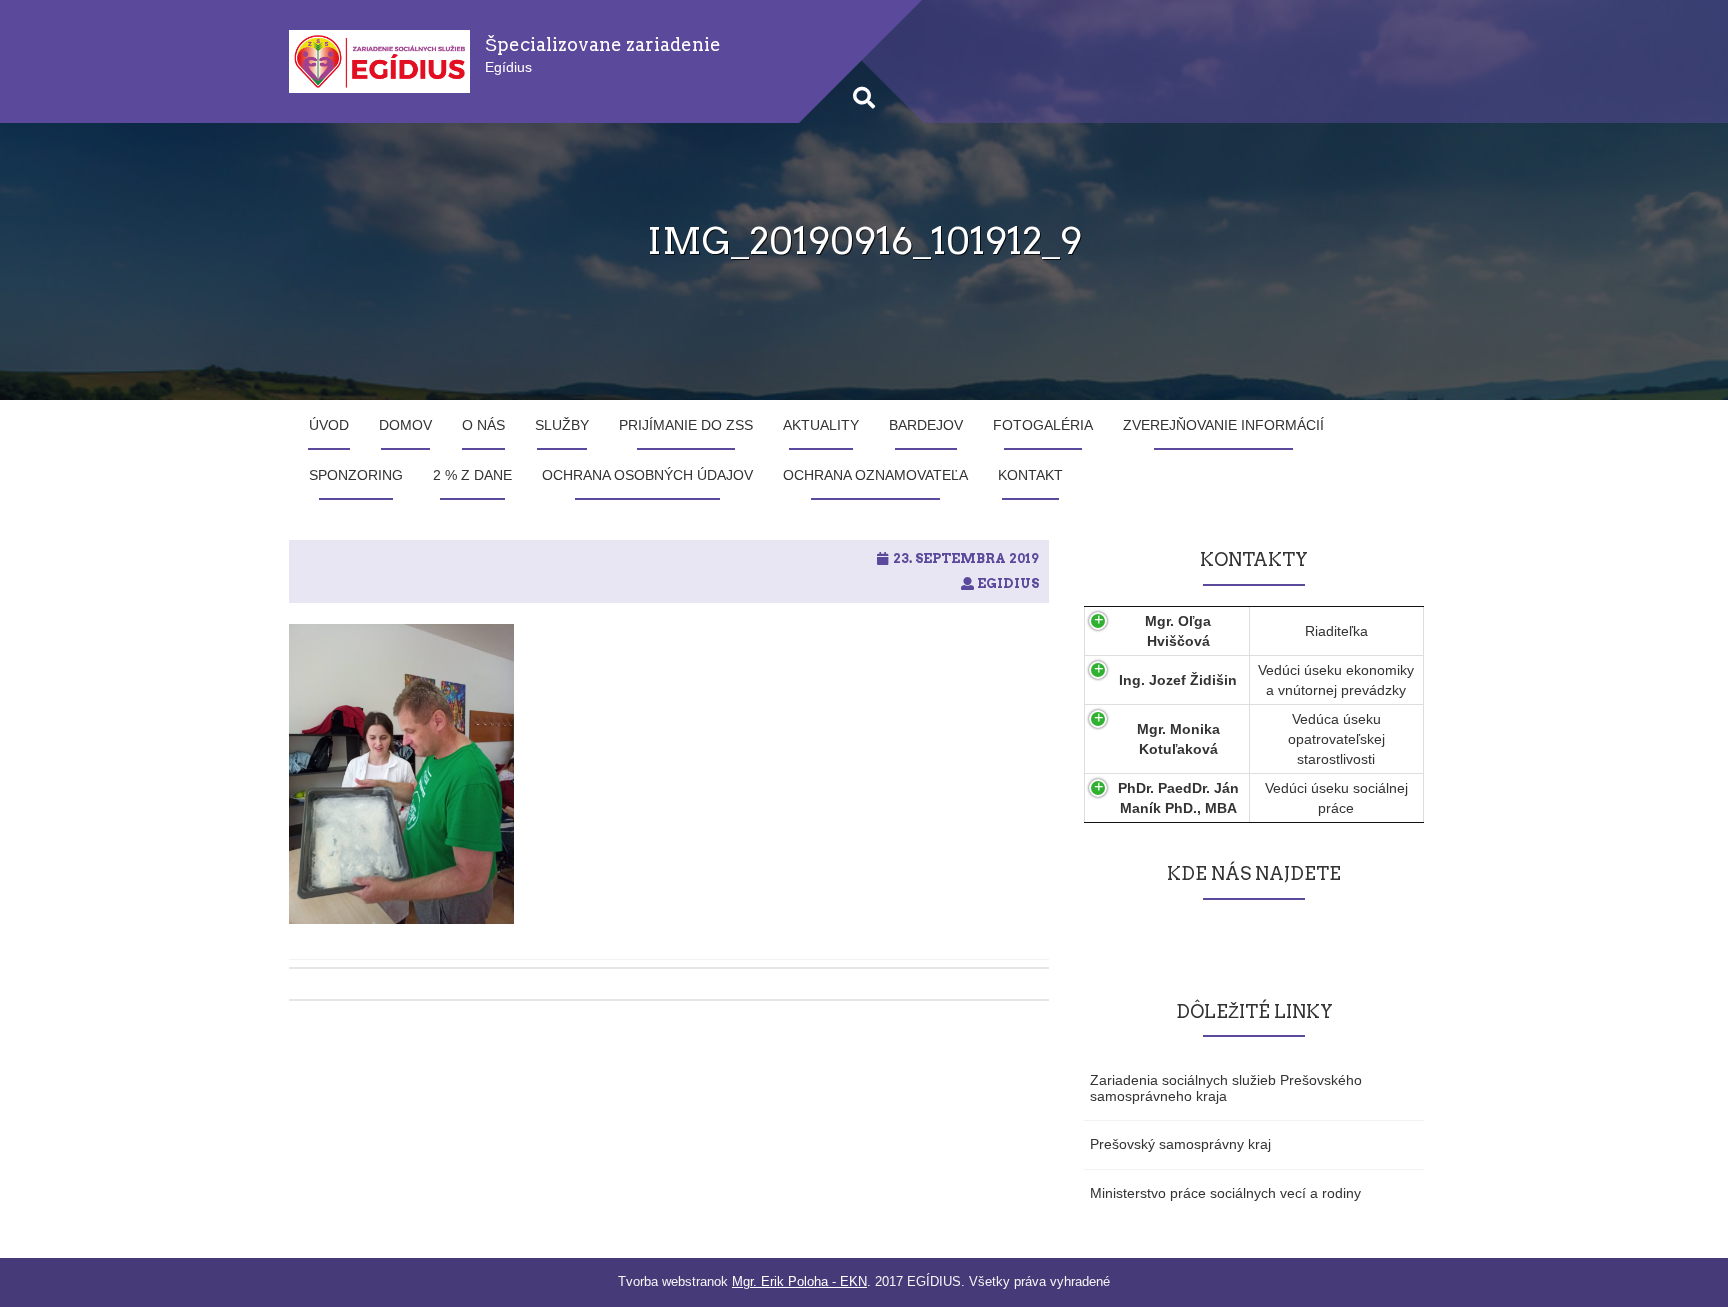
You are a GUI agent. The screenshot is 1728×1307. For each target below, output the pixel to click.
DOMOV (405, 425)
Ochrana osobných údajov (647, 475)
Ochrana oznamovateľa (875, 475)
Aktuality (821, 425)
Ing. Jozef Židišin (1178, 680)
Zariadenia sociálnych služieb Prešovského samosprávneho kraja (1226, 1087)
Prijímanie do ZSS (686, 425)
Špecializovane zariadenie (603, 44)
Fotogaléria (1043, 425)
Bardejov (926, 425)
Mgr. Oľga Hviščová (1178, 631)
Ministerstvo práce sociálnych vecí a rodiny (1225, 1193)
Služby (562, 425)
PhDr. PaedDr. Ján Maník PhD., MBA (1178, 798)
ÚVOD (329, 425)
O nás (483, 425)
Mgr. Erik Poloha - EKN (799, 1281)
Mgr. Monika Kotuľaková (1178, 739)
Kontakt (1030, 475)
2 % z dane (472, 475)
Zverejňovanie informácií (1223, 425)
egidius (1008, 583)
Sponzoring (356, 475)
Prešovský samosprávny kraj (1180, 1144)
